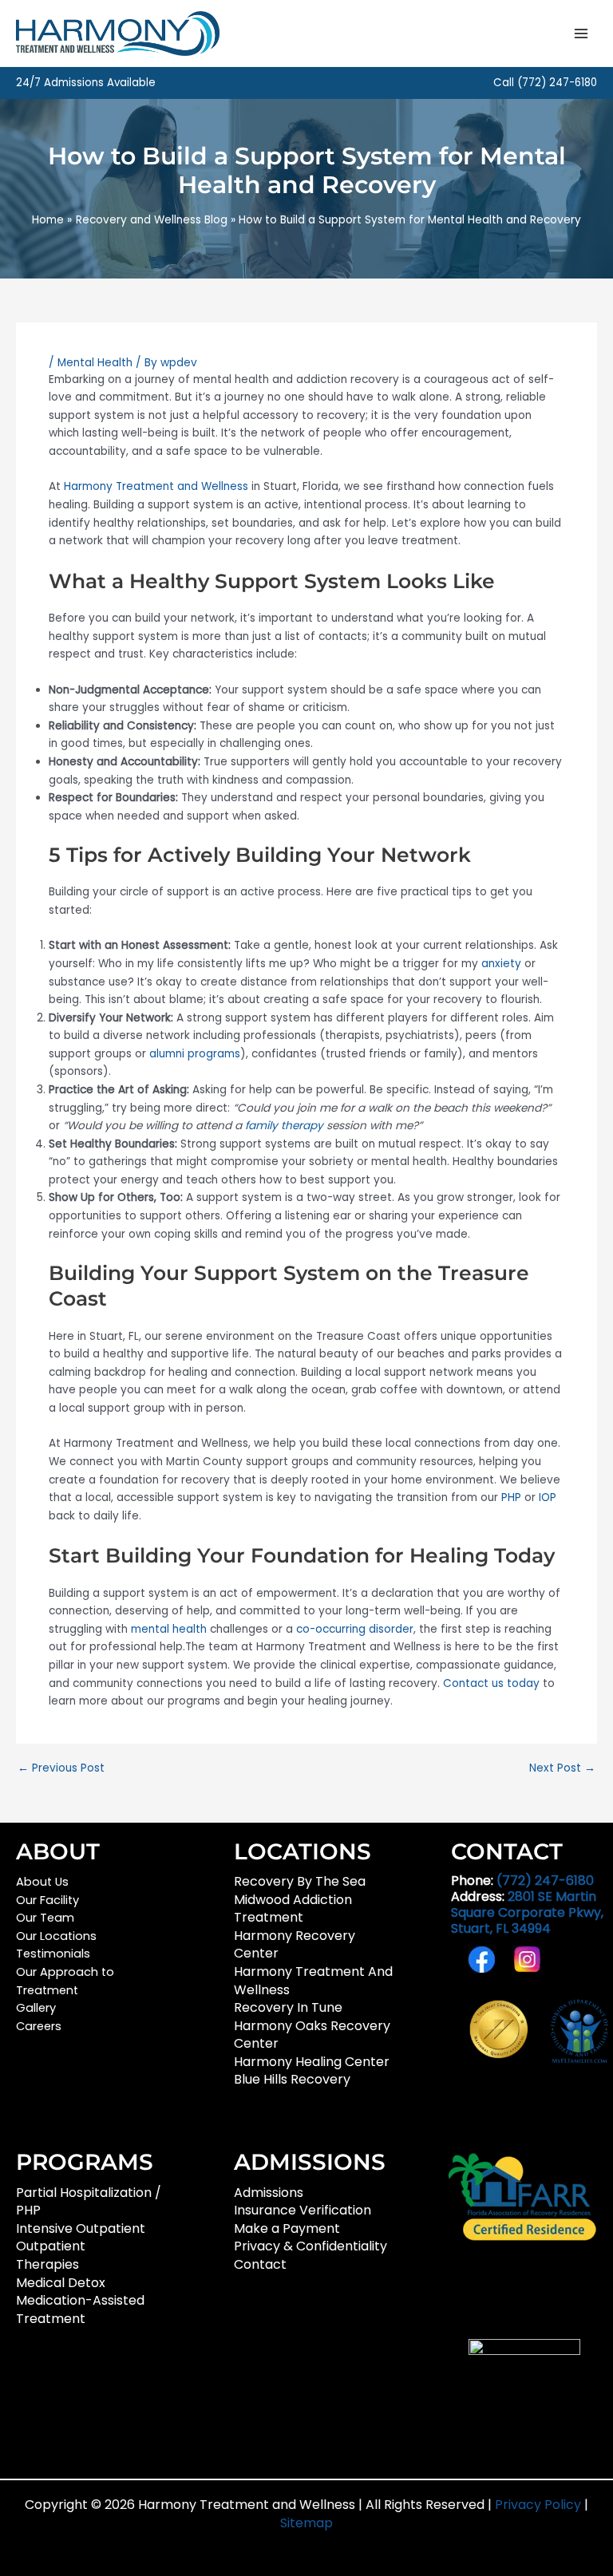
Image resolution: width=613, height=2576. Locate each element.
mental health (169, 1629)
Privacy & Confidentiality (310, 2246)
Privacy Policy (540, 2505)
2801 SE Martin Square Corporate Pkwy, (527, 1912)
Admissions (269, 2193)
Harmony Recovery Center (295, 1945)
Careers (39, 2026)
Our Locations (56, 1936)
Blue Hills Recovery (292, 2079)
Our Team (45, 1918)
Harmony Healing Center (312, 2062)
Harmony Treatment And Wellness (313, 1981)
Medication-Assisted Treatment (80, 2309)
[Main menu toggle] (581, 33)
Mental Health (95, 363)
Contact (260, 2264)
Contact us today (491, 1683)
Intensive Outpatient (81, 2228)
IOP (548, 1497)
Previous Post (61, 1768)
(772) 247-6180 (557, 83)
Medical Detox (61, 2283)
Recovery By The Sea (300, 1881)
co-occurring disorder (355, 1629)
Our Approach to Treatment (65, 1981)
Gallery (36, 2008)
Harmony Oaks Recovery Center (312, 2035)
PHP (511, 1497)
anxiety (501, 964)
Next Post (562, 1768)
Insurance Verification (303, 2210)
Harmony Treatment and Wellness (156, 486)
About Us (42, 1882)
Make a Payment (287, 2228)
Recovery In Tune (288, 2007)
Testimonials (53, 1954)
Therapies (47, 2264)
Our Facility (47, 1900)
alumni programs (195, 1054)
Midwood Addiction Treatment (293, 1909)
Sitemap (306, 2523)
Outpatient (51, 2246)
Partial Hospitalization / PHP (89, 2202)
